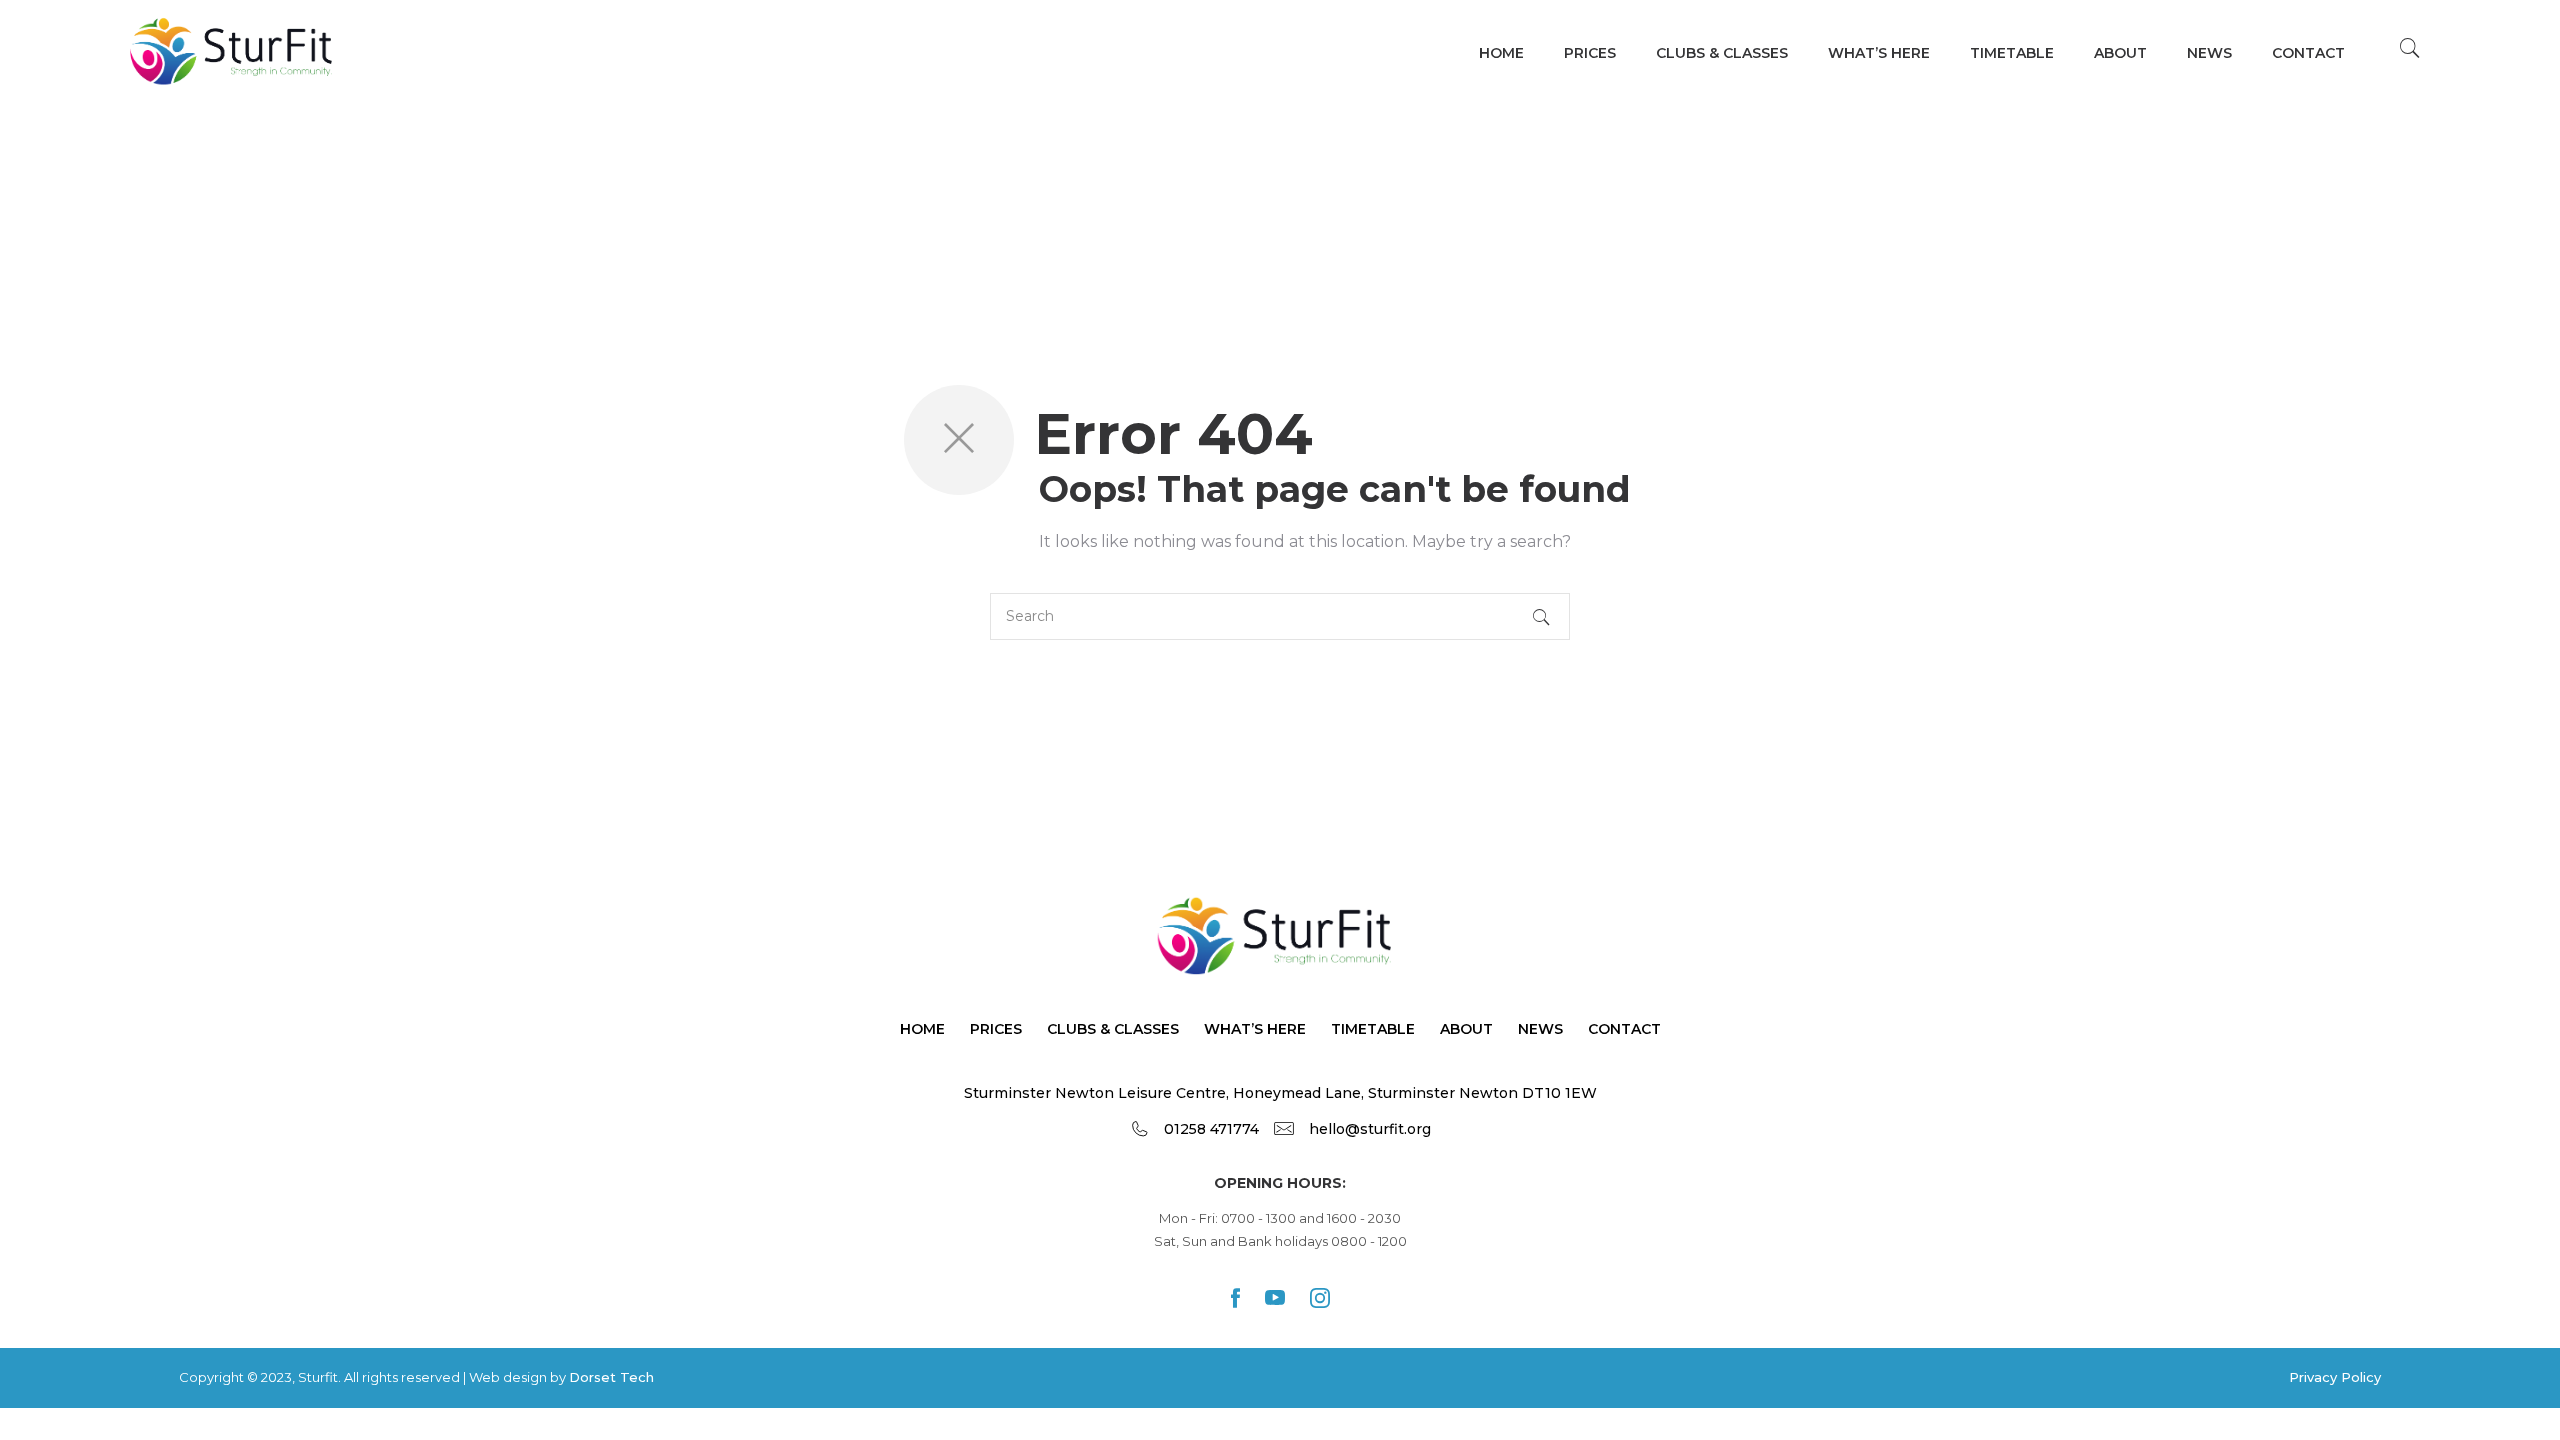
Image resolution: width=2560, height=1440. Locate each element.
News (2209, 53)
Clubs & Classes (1722, 53)
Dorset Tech (611, 1377)
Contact (2308, 53)
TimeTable (1373, 1029)
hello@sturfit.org (1370, 1129)
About (2120, 53)
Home (1501, 53)
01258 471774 (1211, 1129)
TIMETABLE (2012, 53)
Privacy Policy (2335, 1377)
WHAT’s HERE (1879, 53)
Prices (1590, 53)
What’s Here (1255, 1029)
